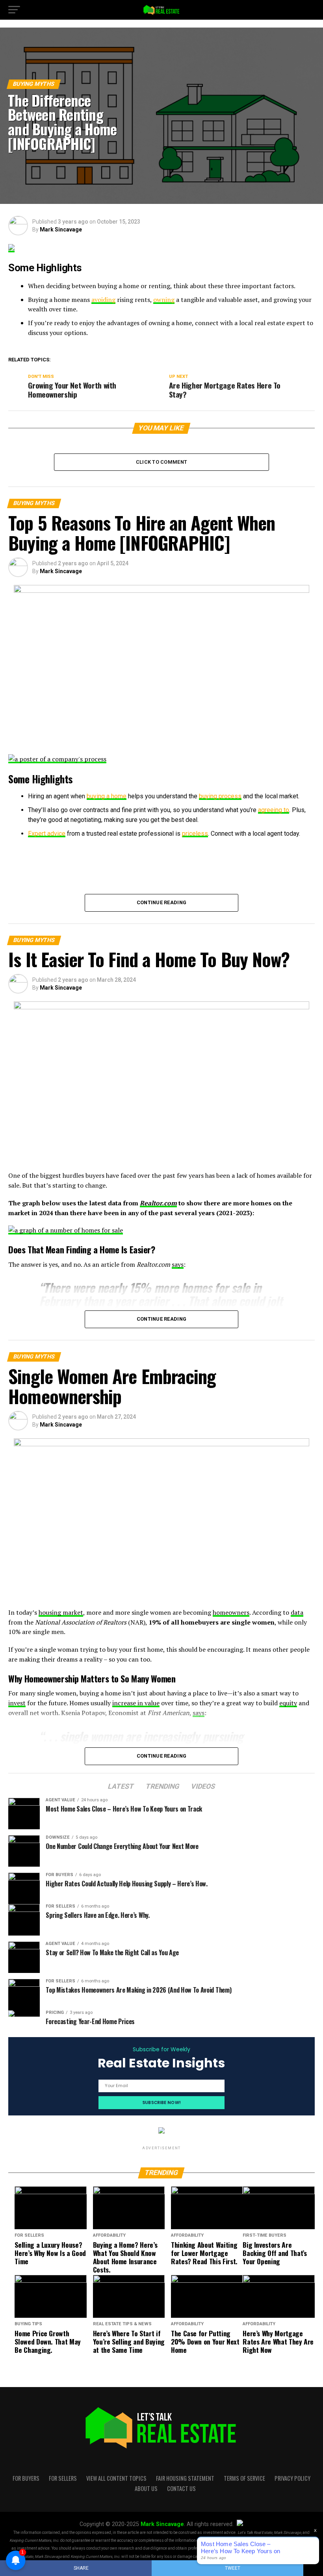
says (178, 1264)
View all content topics (116, 2478)
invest (17, 1703)
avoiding (103, 300)
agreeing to (274, 810)
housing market (61, 1612)
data (297, 1612)
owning (164, 300)
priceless (195, 834)
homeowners (231, 1612)
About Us (146, 2488)
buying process (220, 796)
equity (288, 1703)
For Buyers (26, 2478)
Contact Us (181, 2488)
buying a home (107, 796)
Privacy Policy (292, 2478)
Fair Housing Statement (185, 2478)
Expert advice (47, 834)
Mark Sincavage (61, 229)
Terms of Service (244, 2478)
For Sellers (63, 2478)
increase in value (136, 1703)
